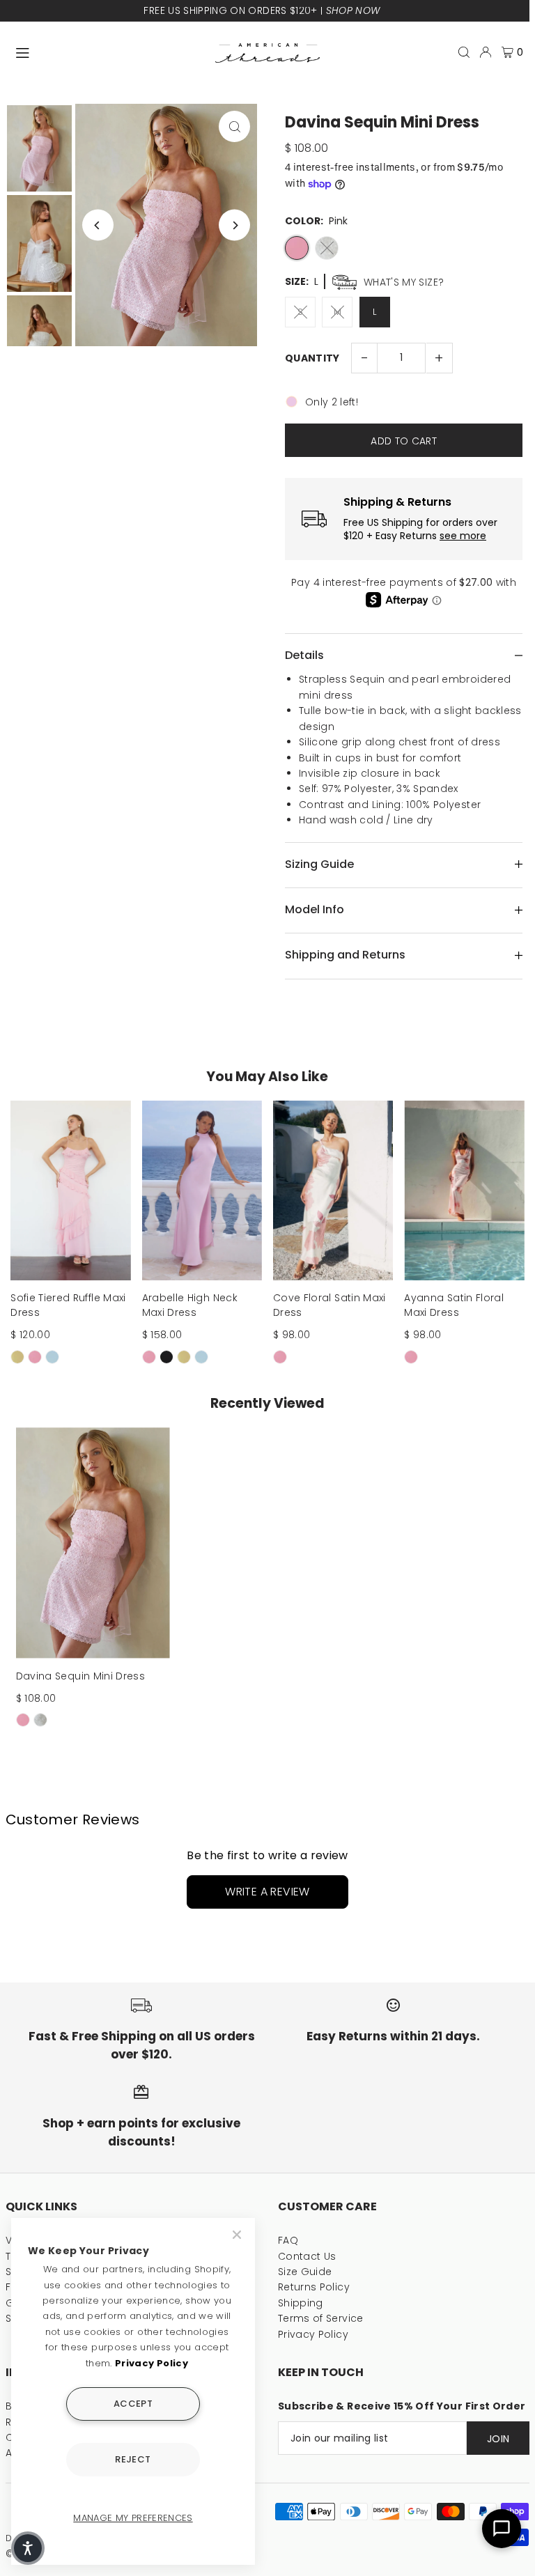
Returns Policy (314, 2287)
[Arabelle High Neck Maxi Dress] (202, 1191)
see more (463, 536)
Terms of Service (321, 2318)
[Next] (234, 225)
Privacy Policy (313, 2334)
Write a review (267, 1892)
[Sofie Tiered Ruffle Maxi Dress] (70, 1191)
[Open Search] (464, 52)
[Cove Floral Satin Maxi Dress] (333, 1191)
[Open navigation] (109, 52)
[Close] (238, 2235)
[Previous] (98, 225)
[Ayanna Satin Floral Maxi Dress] (464, 1191)
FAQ (288, 2240)
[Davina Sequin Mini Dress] (93, 1543)
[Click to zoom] (234, 126)
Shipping (301, 2303)
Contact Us (307, 2256)
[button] (28, 2548)
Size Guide (305, 2272)
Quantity (312, 358)
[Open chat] (502, 2529)
